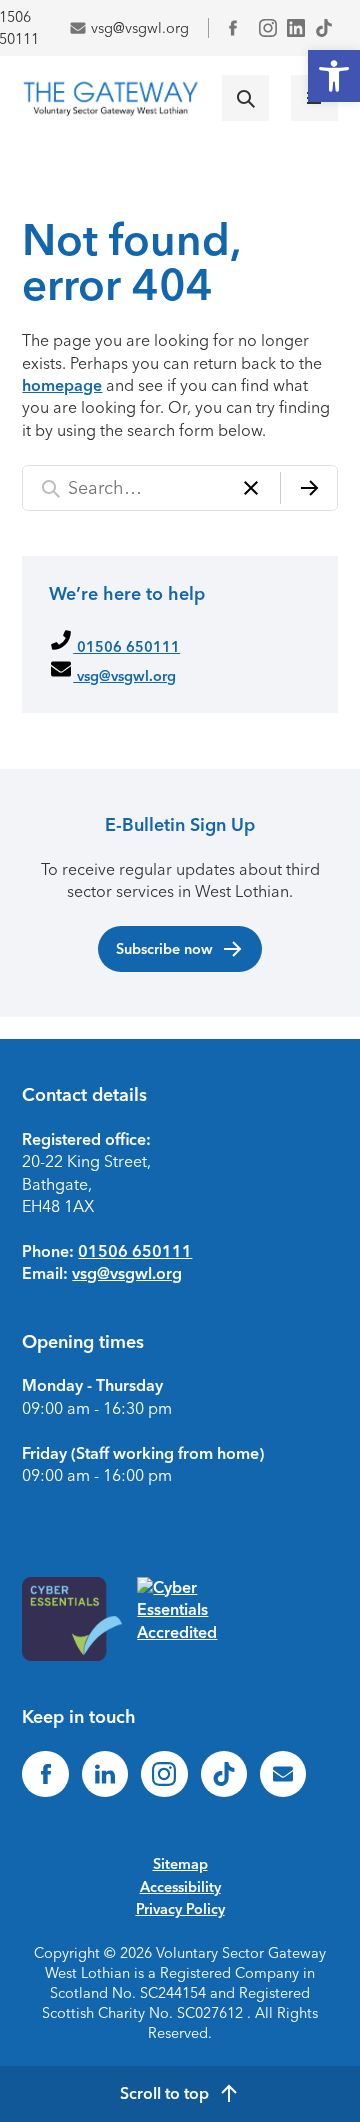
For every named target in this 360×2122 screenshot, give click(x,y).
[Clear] (251, 488)
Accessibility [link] (180, 1887)
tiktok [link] (324, 28)
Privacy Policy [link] (180, 1909)
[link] (334, 76)
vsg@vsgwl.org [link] (140, 28)
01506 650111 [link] (126, 647)
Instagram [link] (268, 28)
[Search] (309, 488)
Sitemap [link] (180, 1864)
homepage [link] (62, 385)
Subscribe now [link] (164, 949)
